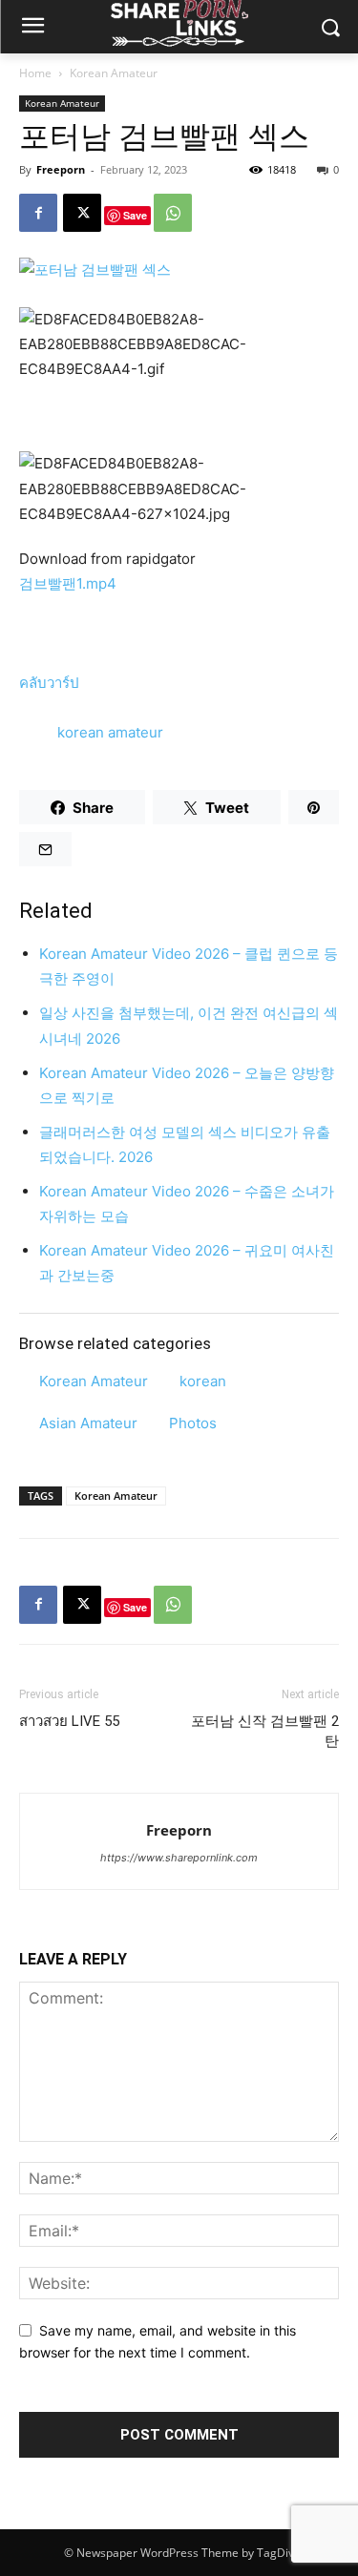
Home (35, 73)
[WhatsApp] (173, 213)
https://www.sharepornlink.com (179, 1858)
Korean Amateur (114, 73)
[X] (82, 213)
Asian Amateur (88, 1423)
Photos (193, 1423)
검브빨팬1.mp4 (68, 583)
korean (203, 1381)
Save (135, 215)
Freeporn (61, 169)
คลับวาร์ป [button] (49, 683)
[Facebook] (38, 213)
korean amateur (110, 732)
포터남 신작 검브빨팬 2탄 (265, 1731)
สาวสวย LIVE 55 (69, 1721)
